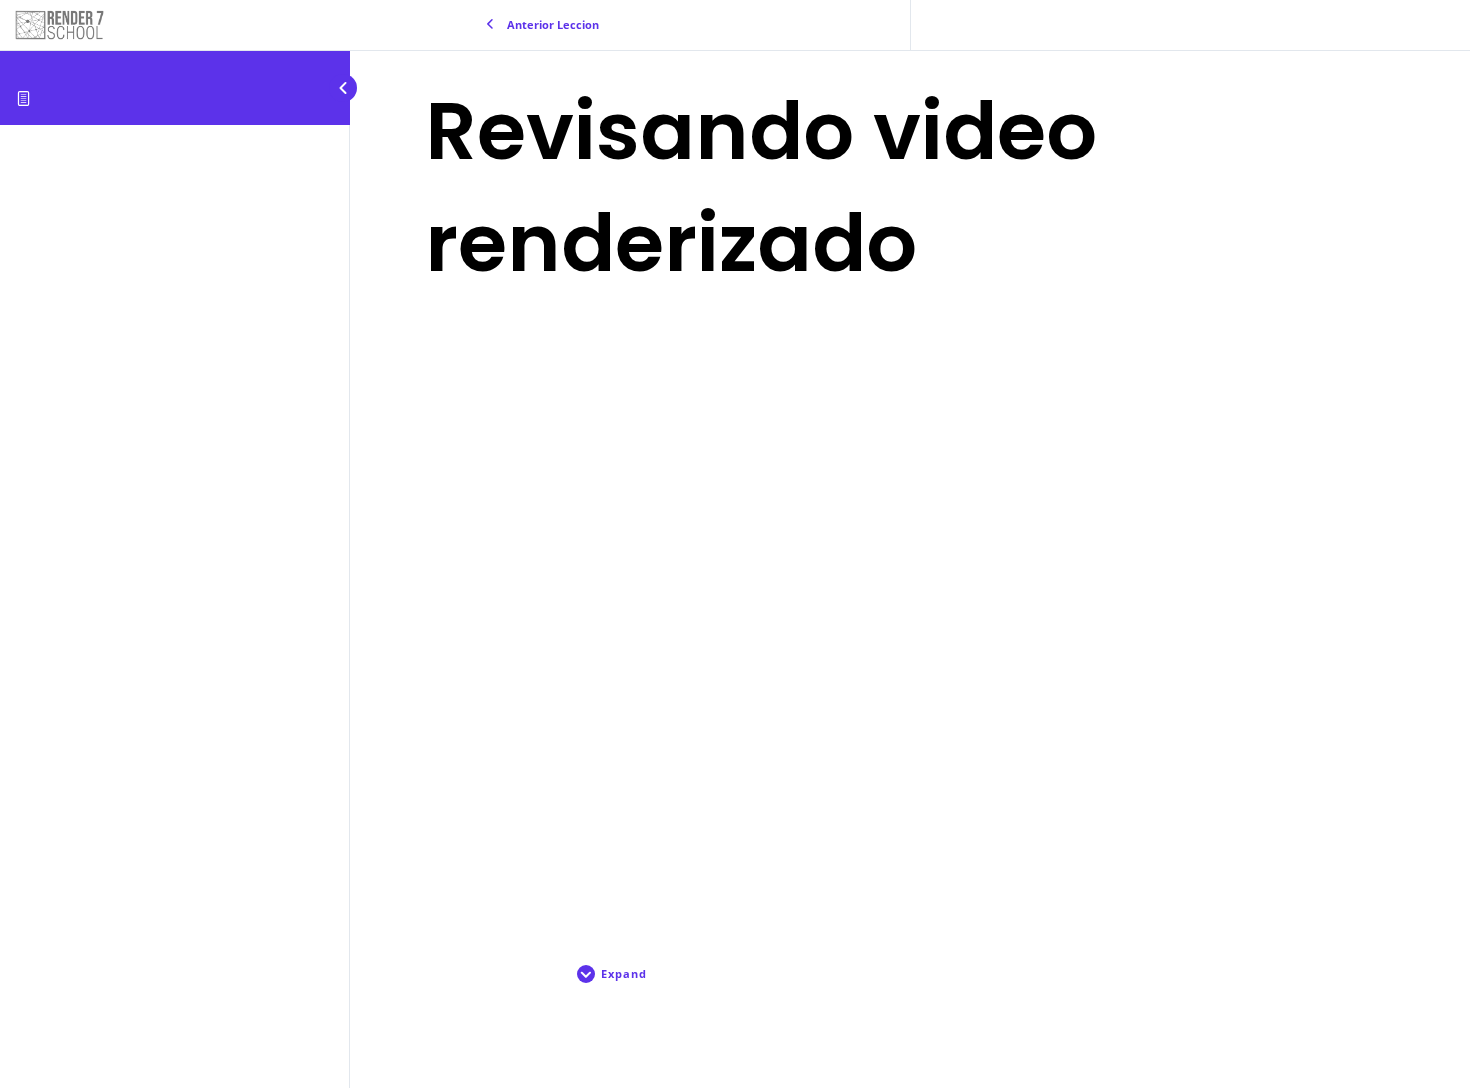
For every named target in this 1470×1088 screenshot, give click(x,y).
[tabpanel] (910, 612)
